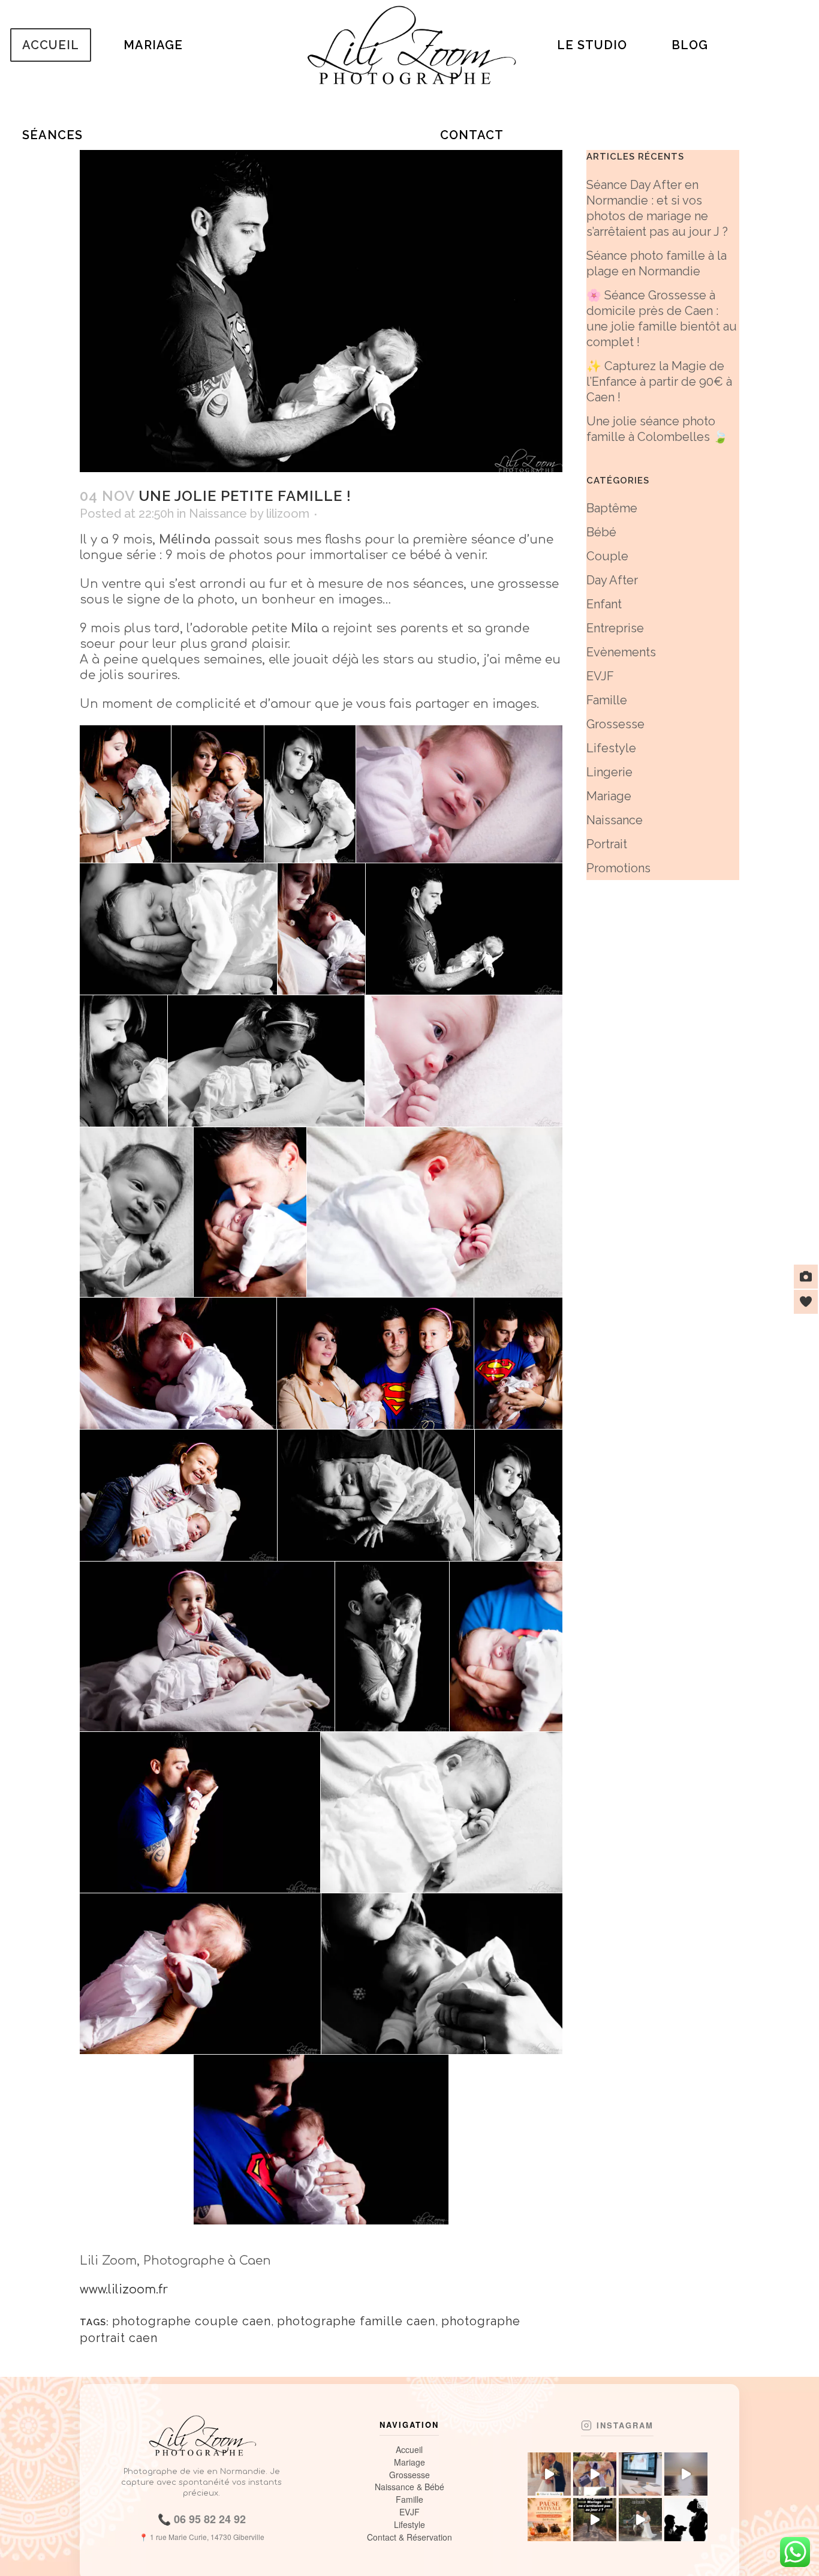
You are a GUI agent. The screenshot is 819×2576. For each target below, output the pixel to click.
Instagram (625, 2425)
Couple (607, 556)
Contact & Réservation (409, 2537)
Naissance (218, 514)
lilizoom (288, 514)
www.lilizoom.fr (124, 2290)
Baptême (612, 508)
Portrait (607, 844)
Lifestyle (611, 748)
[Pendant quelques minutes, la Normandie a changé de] (686, 2474)
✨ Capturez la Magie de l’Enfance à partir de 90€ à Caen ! (659, 382)
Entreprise (615, 628)
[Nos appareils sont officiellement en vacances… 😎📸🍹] (549, 2520)
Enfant (604, 604)
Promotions (618, 868)
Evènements (621, 652)
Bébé (601, 532)
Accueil (409, 2450)
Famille (607, 700)
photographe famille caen (356, 2321)
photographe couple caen (192, 2321)
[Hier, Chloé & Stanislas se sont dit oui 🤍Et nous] (549, 2474)
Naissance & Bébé (409, 2487)
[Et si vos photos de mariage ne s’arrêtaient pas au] (595, 2520)
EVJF (600, 676)
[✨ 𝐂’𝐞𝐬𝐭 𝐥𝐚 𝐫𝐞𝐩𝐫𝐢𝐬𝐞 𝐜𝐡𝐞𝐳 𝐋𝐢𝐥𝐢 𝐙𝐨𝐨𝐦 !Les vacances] (640, 2474)
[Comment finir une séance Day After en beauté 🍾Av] (640, 2520)
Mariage (609, 796)
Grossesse (615, 724)
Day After (612, 580)
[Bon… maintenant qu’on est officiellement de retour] (595, 2474)
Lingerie (609, 772)
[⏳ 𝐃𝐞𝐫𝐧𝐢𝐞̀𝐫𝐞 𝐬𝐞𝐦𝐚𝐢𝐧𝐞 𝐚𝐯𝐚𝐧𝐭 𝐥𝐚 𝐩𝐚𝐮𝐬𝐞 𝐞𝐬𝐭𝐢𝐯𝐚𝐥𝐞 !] (686, 2520)
